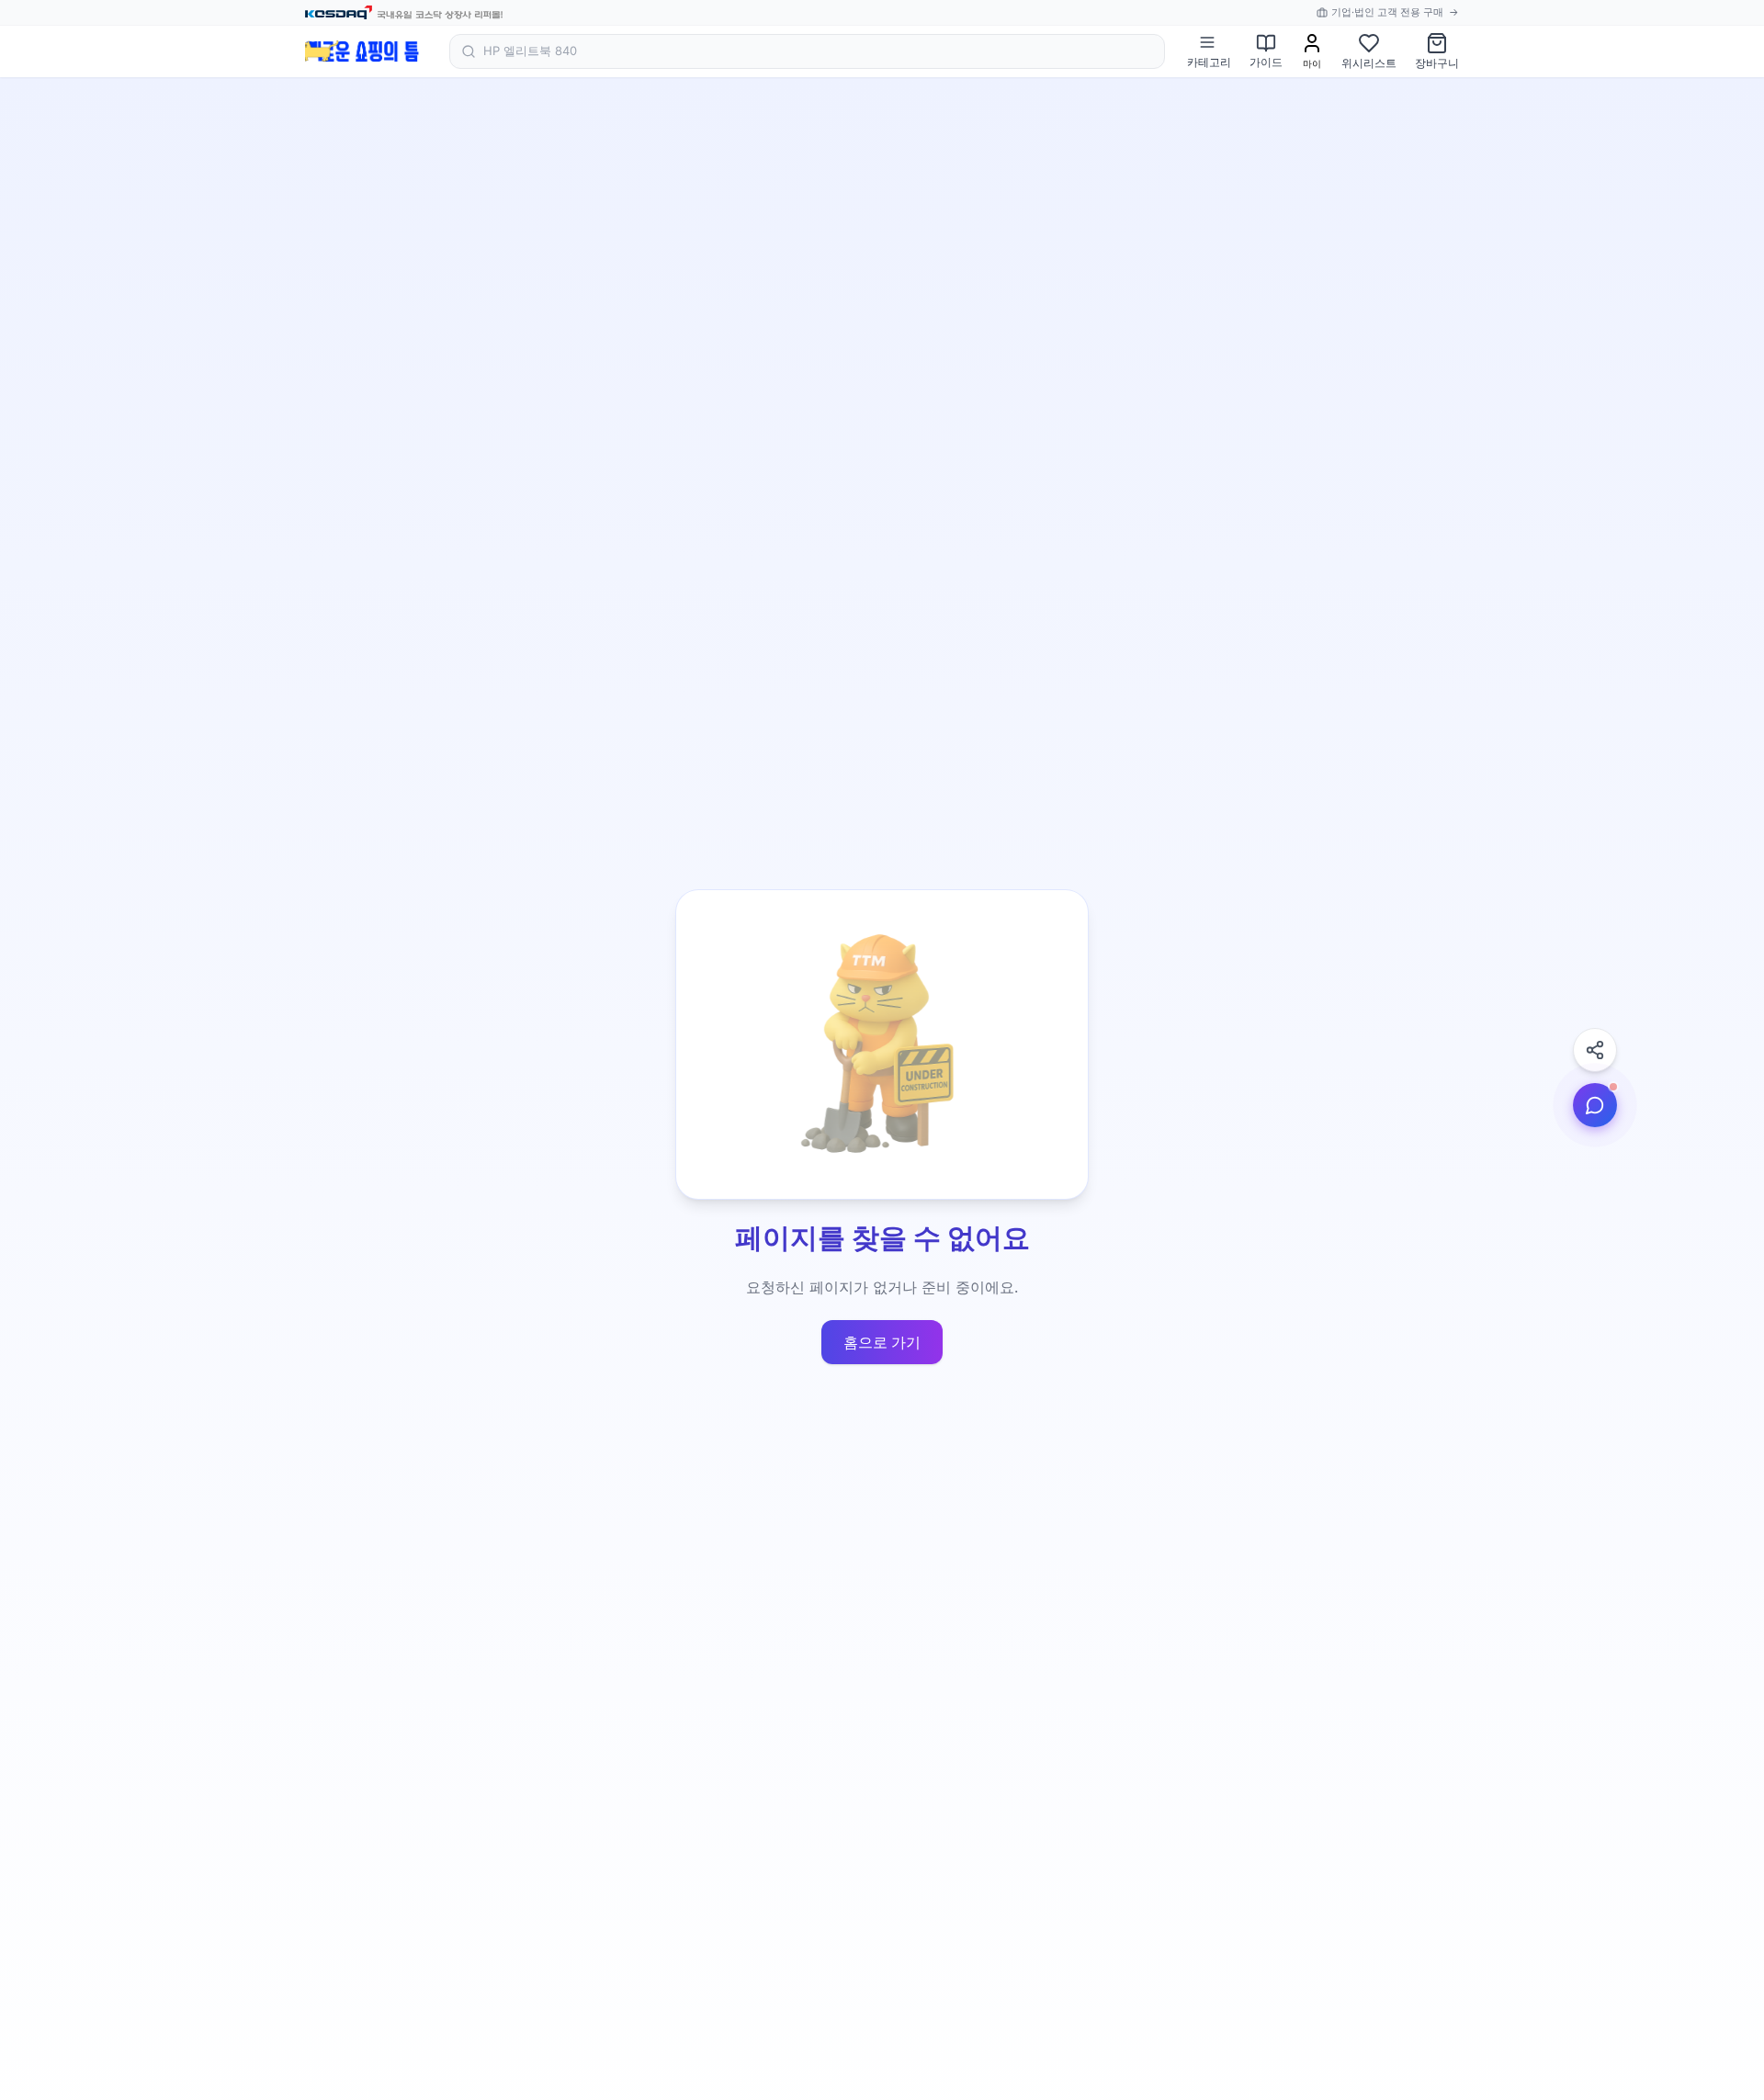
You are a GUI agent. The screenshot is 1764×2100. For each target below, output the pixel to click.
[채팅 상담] (1595, 1105)
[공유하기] (1595, 1050)
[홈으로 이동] (362, 51)
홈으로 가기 (882, 1342)
